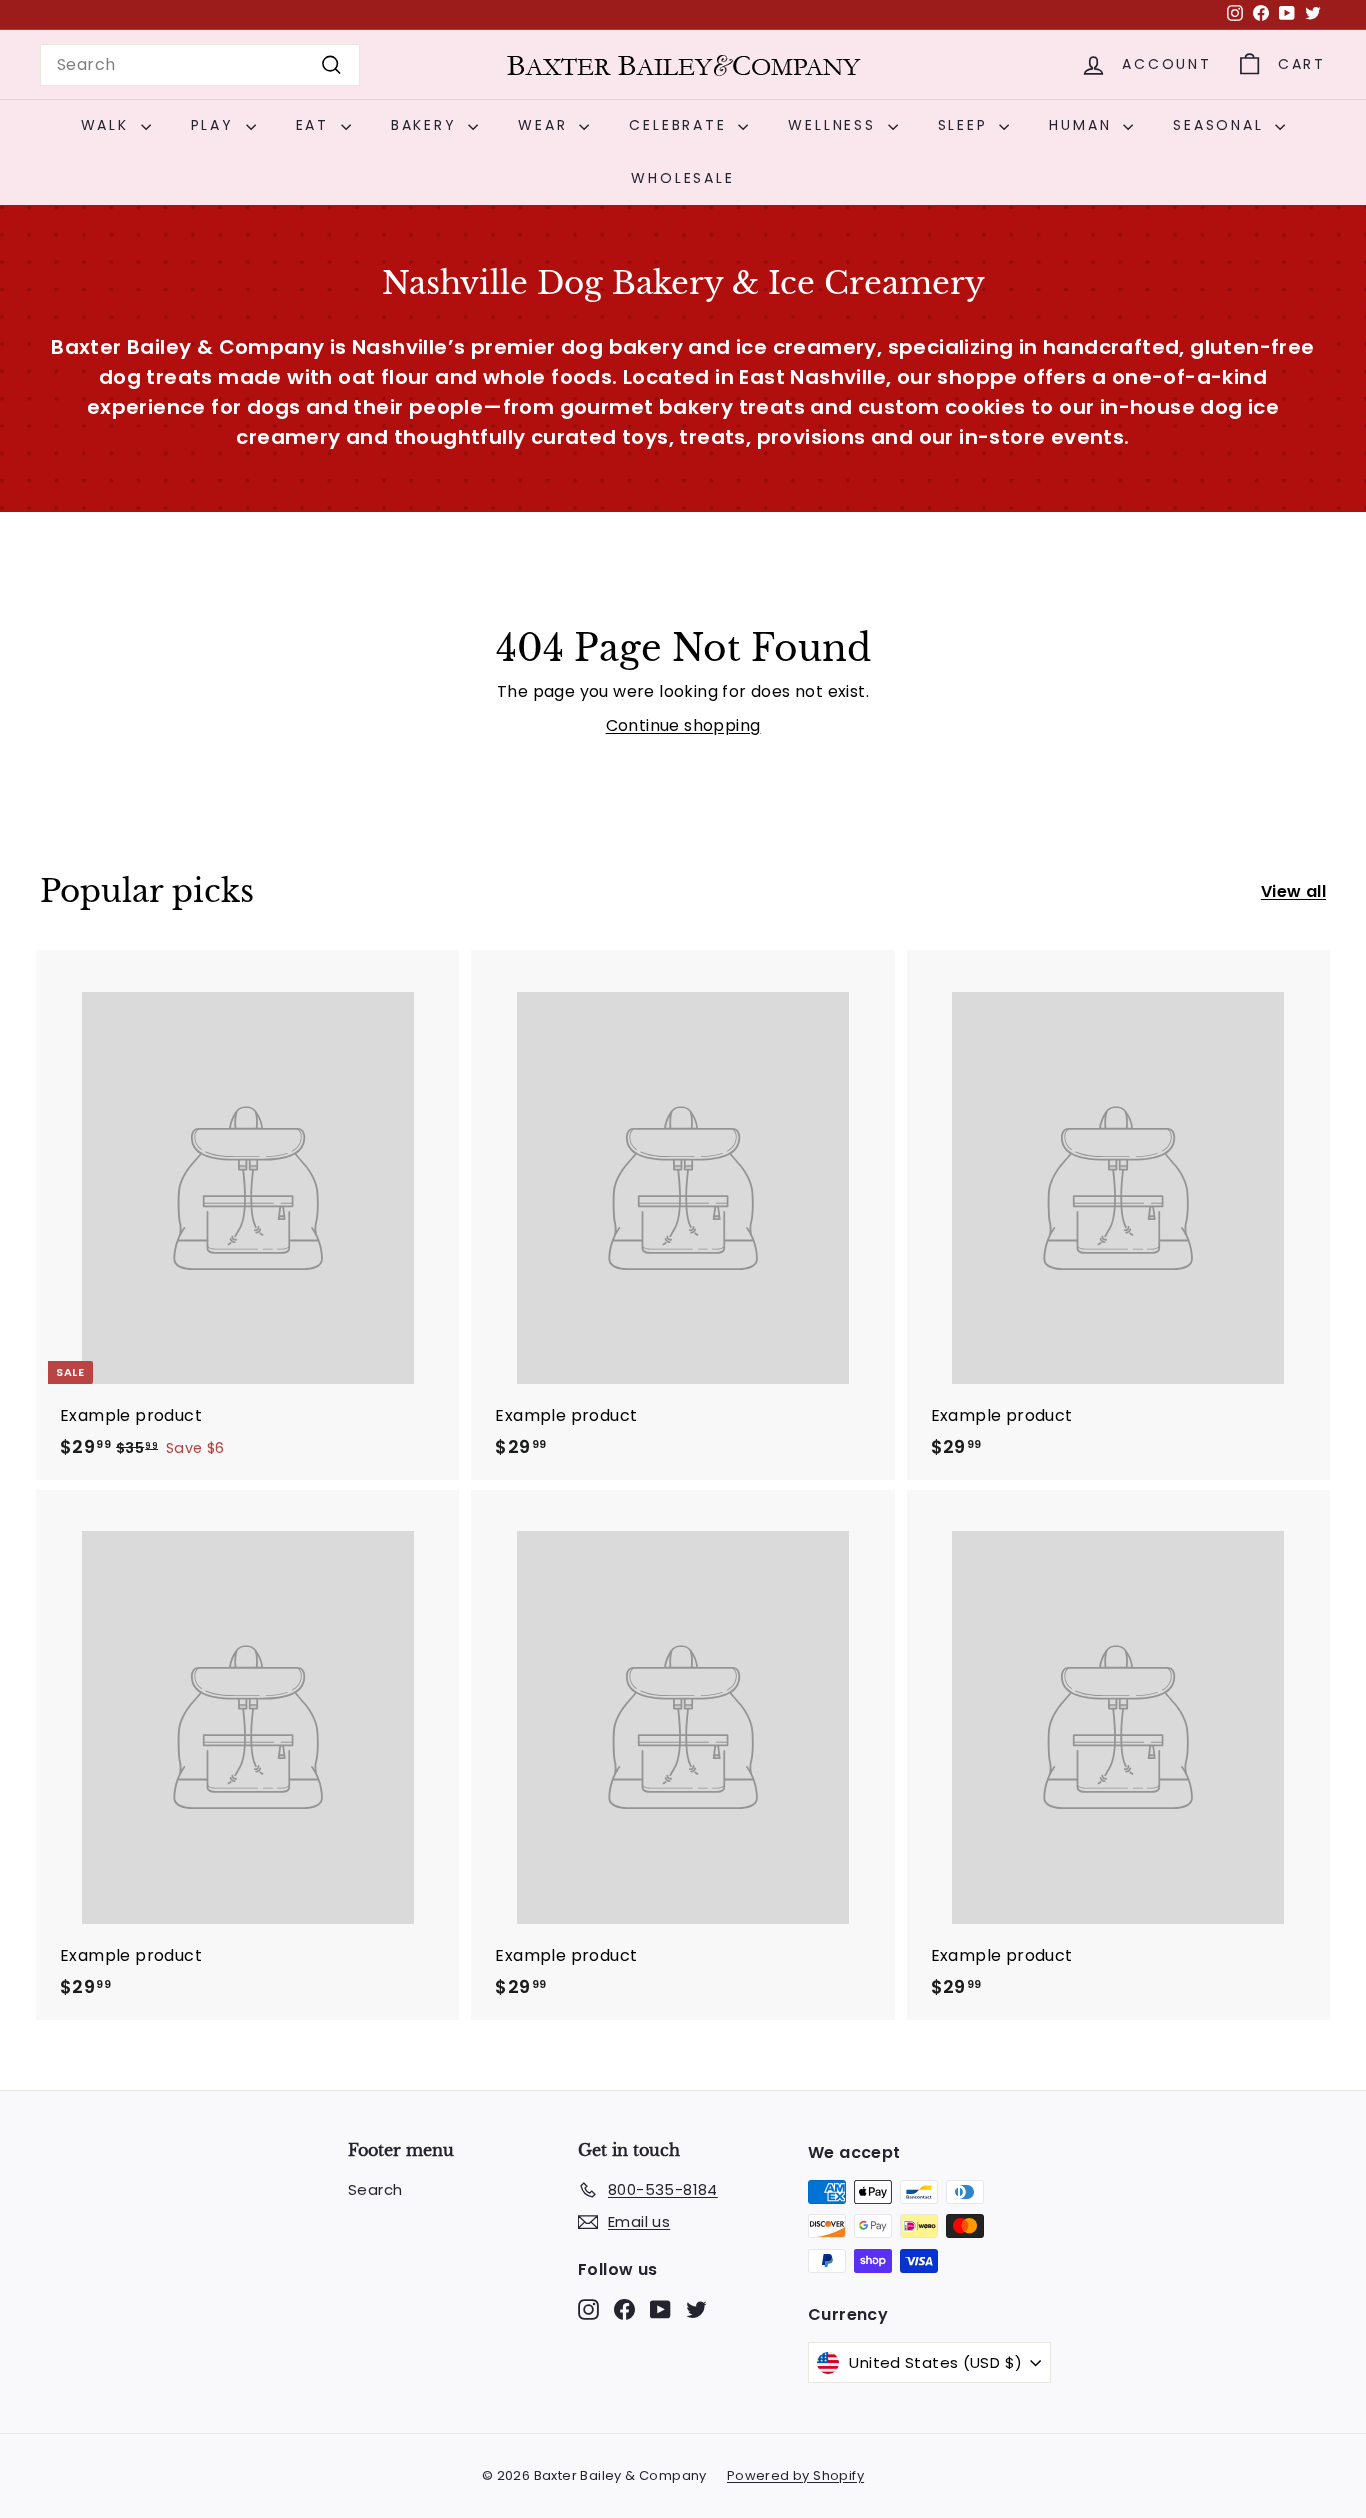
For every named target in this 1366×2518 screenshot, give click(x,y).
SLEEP (966, 125)
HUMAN (1083, 125)
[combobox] (200, 65)
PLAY (216, 125)
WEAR (546, 125)
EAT (316, 125)
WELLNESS (835, 125)
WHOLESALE (682, 178)
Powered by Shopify (795, 2475)
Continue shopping (683, 725)
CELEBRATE (681, 125)
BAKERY (427, 125)
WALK (108, 125)
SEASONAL (1221, 125)
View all (1293, 891)
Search (375, 2189)
